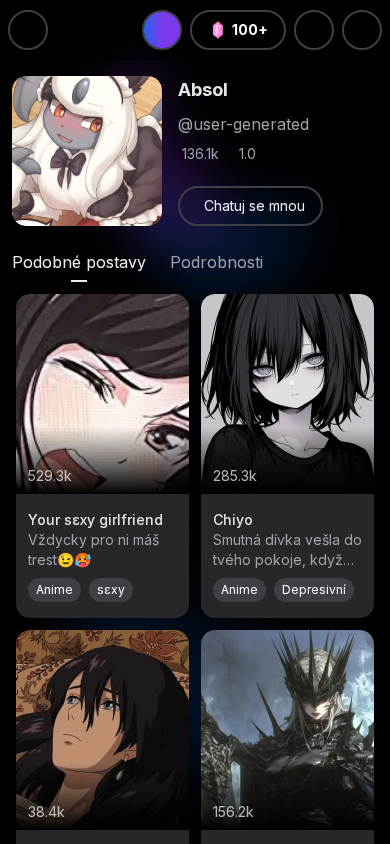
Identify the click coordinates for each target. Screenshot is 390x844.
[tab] (79, 262)
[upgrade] (162, 30)
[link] (250, 206)
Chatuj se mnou (254, 205)
